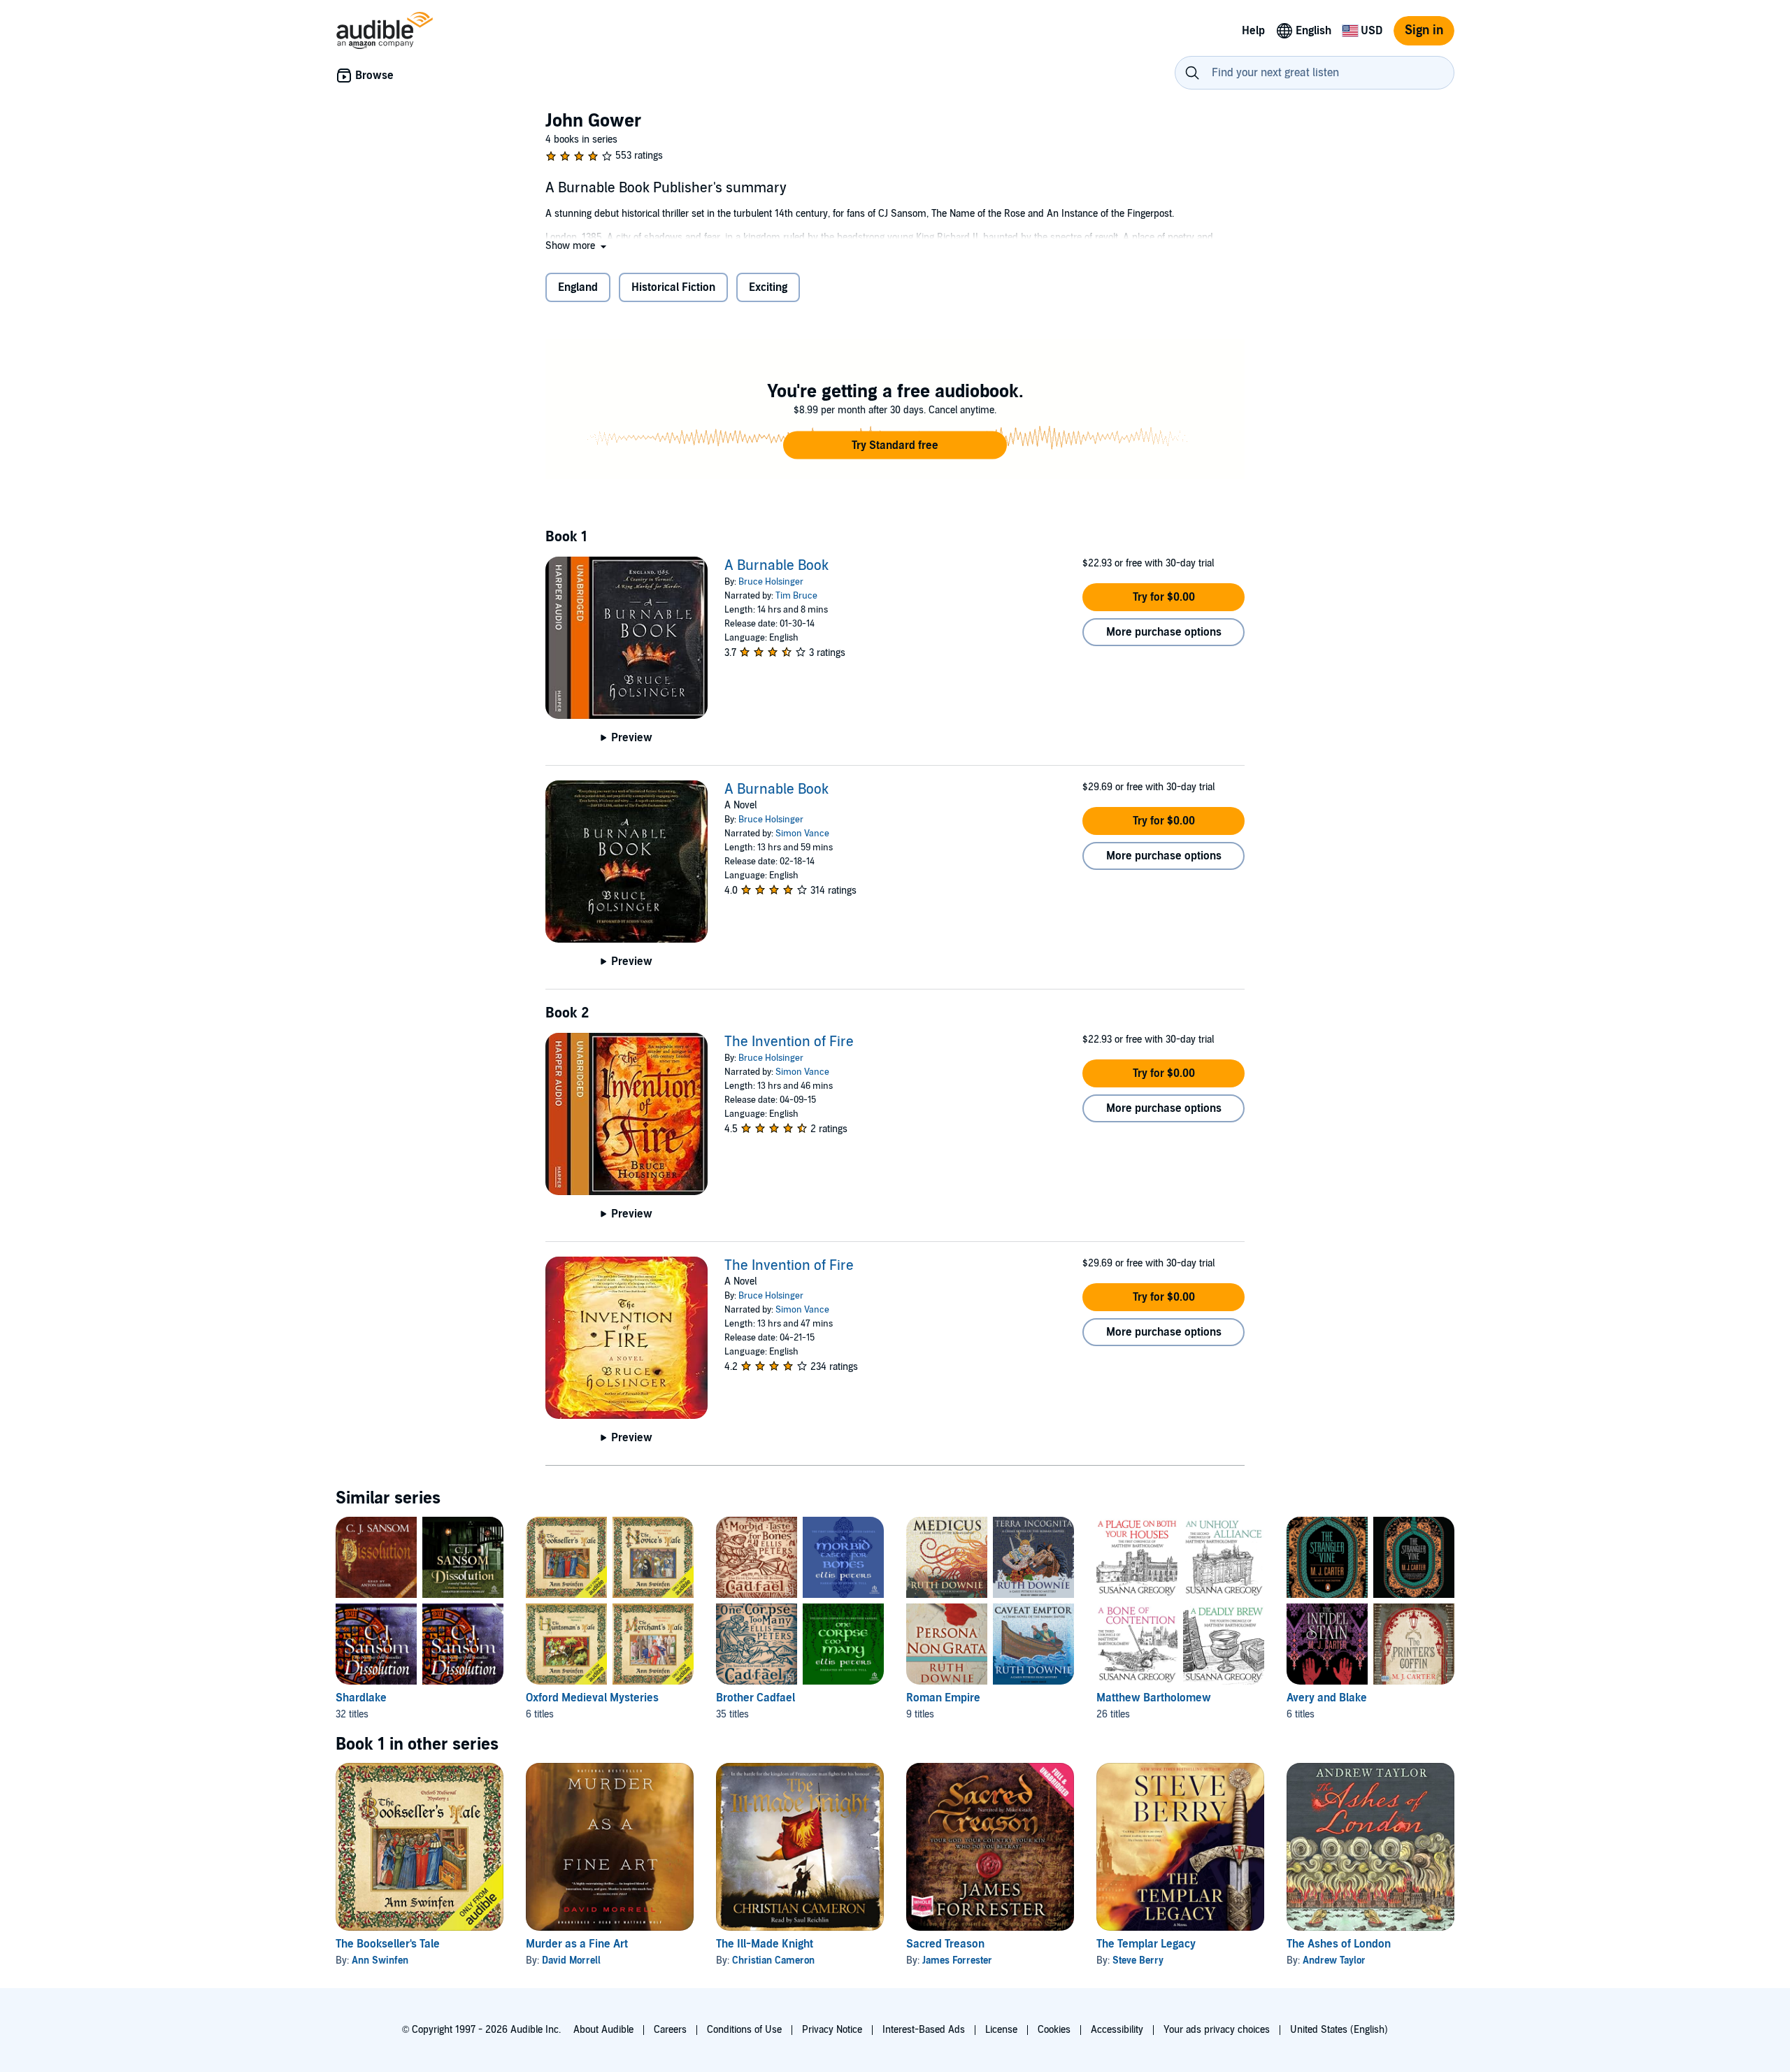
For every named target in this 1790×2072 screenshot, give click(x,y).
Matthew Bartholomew (1154, 1698)
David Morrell (571, 1960)
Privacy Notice (832, 2030)
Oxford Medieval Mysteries (592, 1698)
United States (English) (1339, 2030)
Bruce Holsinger (771, 582)
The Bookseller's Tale (388, 1944)
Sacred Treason (945, 1944)
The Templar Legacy (1146, 1944)
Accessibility (1117, 2030)
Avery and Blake (1327, 1698)
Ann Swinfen (380, 1960)
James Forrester (957, 1960)
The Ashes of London (1339, 1944)
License (1001, 2030)
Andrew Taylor (1334, 1960)
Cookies (1054, 2030)
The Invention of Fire (789, 1042)
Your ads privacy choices (1217, 2030)
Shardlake (361, 1698)
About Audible (603, 2030)
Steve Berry (1138, 1960)
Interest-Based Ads (924, 2030)
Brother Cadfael (756, 1698)
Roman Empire (943, 1698)
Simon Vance (802, 834)
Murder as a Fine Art (577, 1944)
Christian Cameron (773, 1960)
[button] (577, 246)
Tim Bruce (796, 596)
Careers (670, 2030)
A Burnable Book (776, 566)
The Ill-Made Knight (765, 1944)
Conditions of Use (744, 2030)
